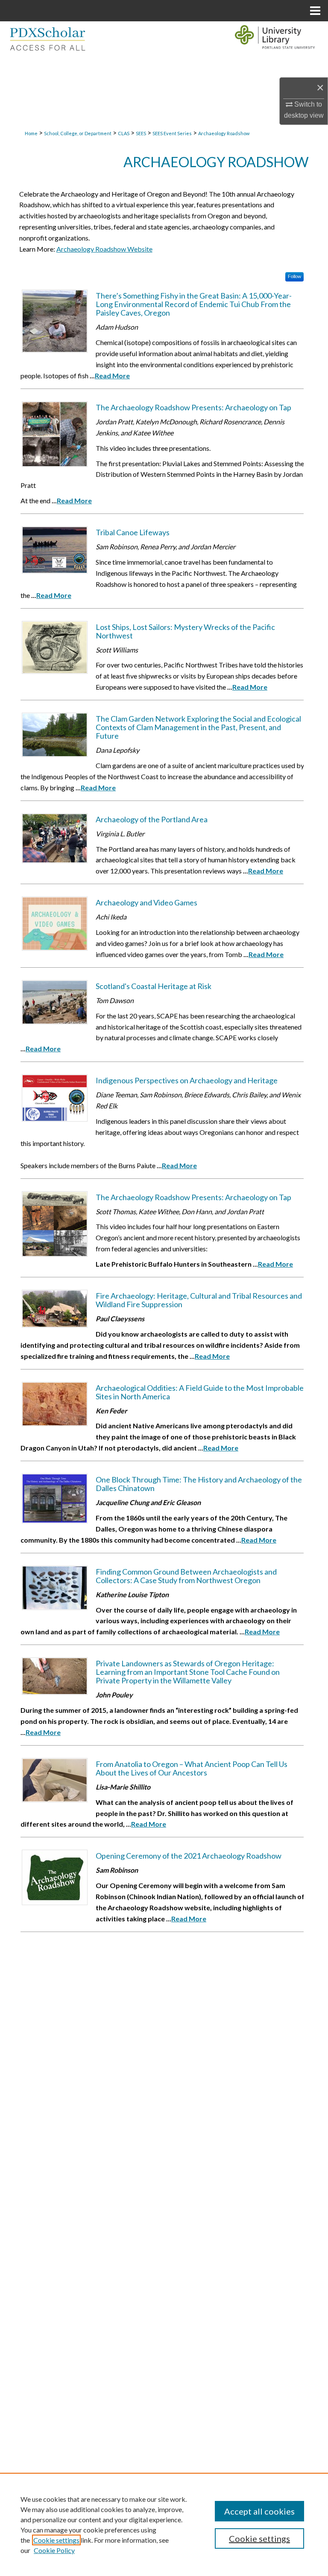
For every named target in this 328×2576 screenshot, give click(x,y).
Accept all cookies (259, 2511)
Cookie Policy (54, 2550)
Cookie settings (56, 2540)
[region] (164, 2524)
